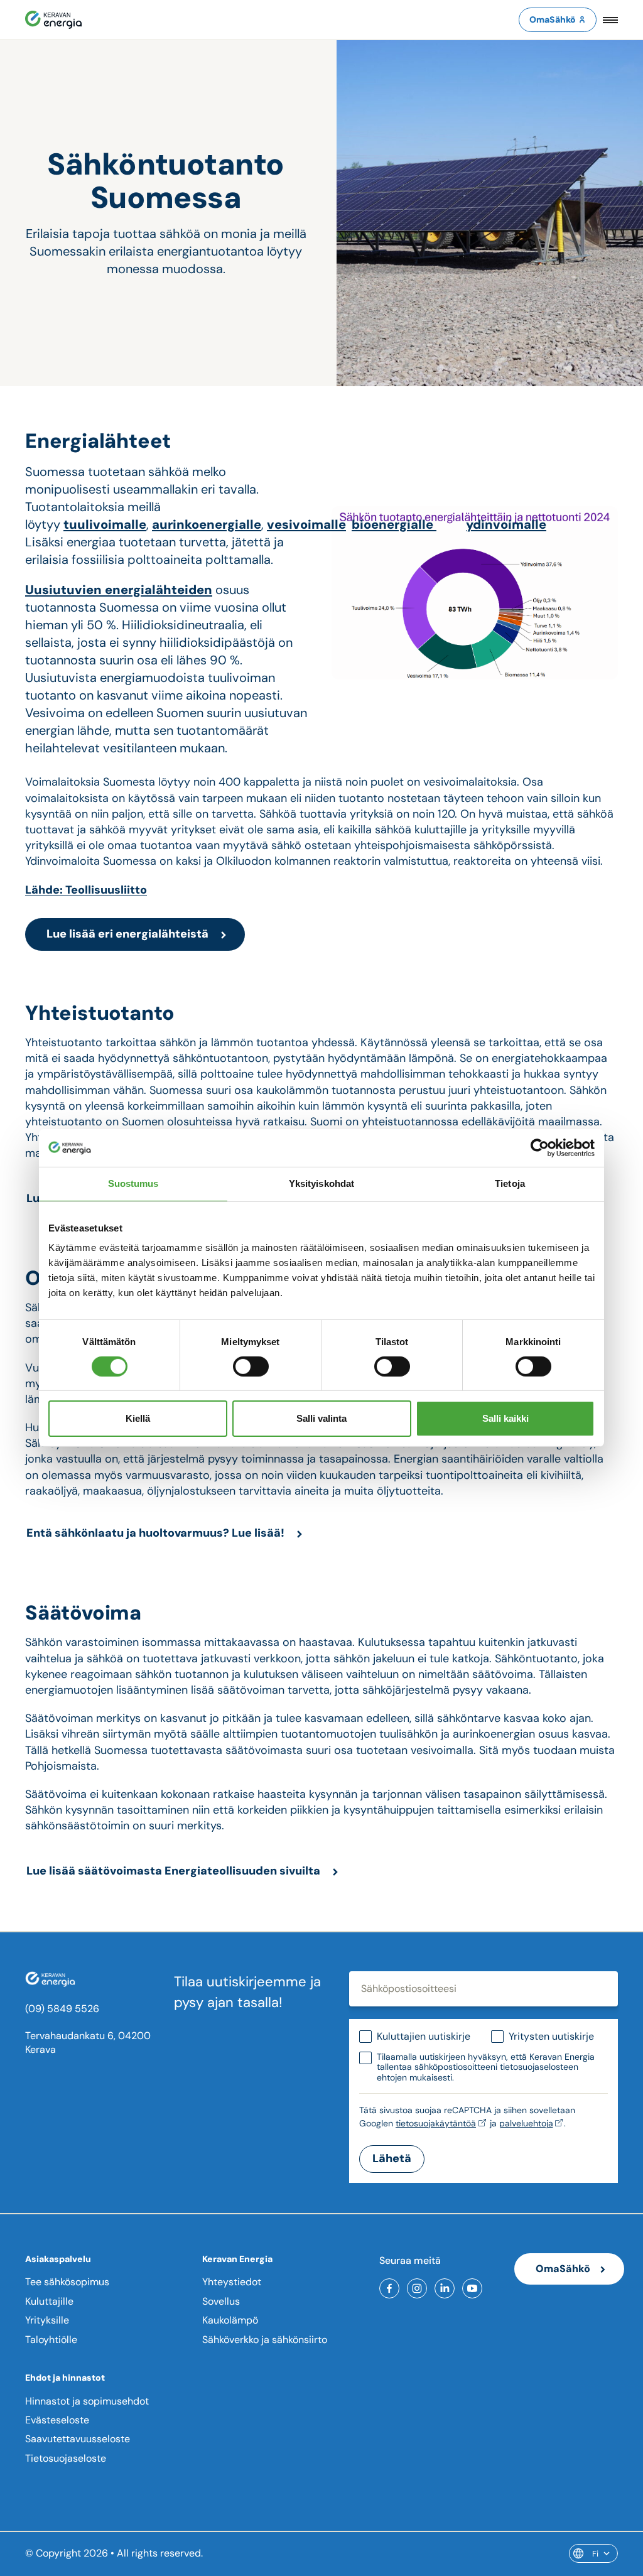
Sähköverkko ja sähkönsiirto (265, 2340)
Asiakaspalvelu (58, 2259)
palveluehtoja (526, 2123)
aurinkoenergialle (207, 524)
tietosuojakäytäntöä (436, 2123)
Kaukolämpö (230, 2320)
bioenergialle (394, 524)
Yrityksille (47, 2320)
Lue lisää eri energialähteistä (127, 934)
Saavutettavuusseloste (78, 2439)
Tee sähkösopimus (67, 2282)
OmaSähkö (553, 19)
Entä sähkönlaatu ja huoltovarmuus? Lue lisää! (155, 1533)
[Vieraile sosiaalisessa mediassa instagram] (417, 2288)
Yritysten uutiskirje (551, 2036)
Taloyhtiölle (51, 2340)
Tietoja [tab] (510, 1183)
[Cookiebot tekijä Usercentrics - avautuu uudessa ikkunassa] (540, 1148)
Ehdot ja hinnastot (65, 2378)
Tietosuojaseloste (66, 2458)
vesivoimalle (306, 524)
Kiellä (138, 1418)
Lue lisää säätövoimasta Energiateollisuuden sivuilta (173, 1871)
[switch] (251, 1366)
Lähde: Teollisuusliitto (86, 890)
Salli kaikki (505, 1418)
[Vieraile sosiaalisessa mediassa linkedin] (445, 2288)
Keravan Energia (237, 2259)
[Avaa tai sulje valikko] (610, 20)
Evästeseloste (57, 2420)
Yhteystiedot (232, 2282)
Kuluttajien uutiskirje (424, 2036)
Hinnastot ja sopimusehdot (87, 2401)
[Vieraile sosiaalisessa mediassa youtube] (472, 2288)
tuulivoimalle (105, 524)
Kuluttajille (49, 2301)
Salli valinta (321, 1418)
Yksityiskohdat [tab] (321, 1183)
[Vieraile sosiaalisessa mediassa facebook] (389, 2288)
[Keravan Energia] (53, 20)
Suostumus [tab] (133, 1183)
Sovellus (221, 2301)
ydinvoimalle (506, 524)
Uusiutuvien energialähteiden (119, 590)
